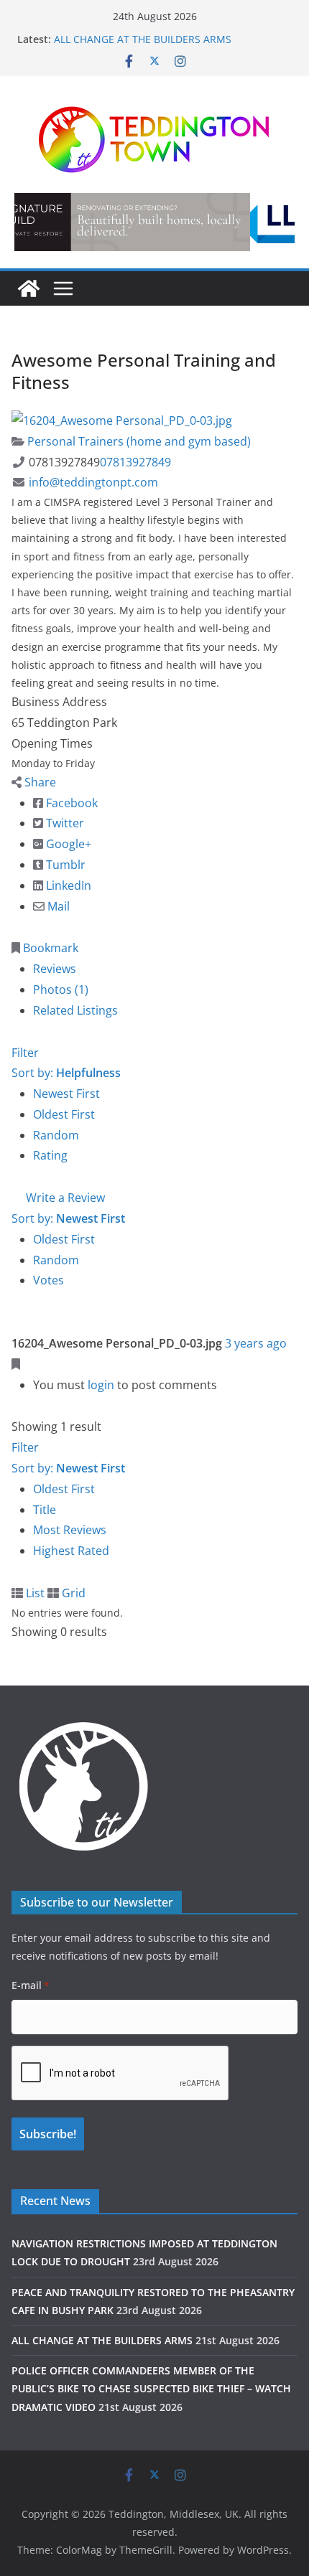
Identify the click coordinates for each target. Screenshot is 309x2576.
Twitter (64, 823)
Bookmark (49, 948)
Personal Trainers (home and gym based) (138, 441)
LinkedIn (67, 885)
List (34, 1593)
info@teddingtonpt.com (93, 482)
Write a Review (64, 1198)
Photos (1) (61, 989)
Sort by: (66, 1073)
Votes (49, 1280)
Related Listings (75, 1010)
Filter (25, 1053)
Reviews (55, 969)
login (101, 1385)
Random (56, 1135)
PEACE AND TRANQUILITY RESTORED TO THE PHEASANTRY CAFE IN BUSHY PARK (161, 32)
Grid (72, 1593)
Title (45, 1510)
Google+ (67, 844)
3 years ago (256, 1343)
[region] (154, 222)
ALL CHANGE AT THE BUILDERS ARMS (102, 2340)
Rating (50, 1155)
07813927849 (135, 462)
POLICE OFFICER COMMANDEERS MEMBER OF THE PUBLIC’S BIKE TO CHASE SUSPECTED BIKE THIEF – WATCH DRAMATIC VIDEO (151, 2388)
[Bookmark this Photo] (16, 1364)
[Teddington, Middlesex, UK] (29, 288)
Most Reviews (70, 1530)
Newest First (66, 1094)
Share (39, 782)
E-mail (30, 1985)
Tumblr (64, 865)
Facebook (70, 803)
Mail (57, 906)
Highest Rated (71, 1551)
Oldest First (64, 1114)
